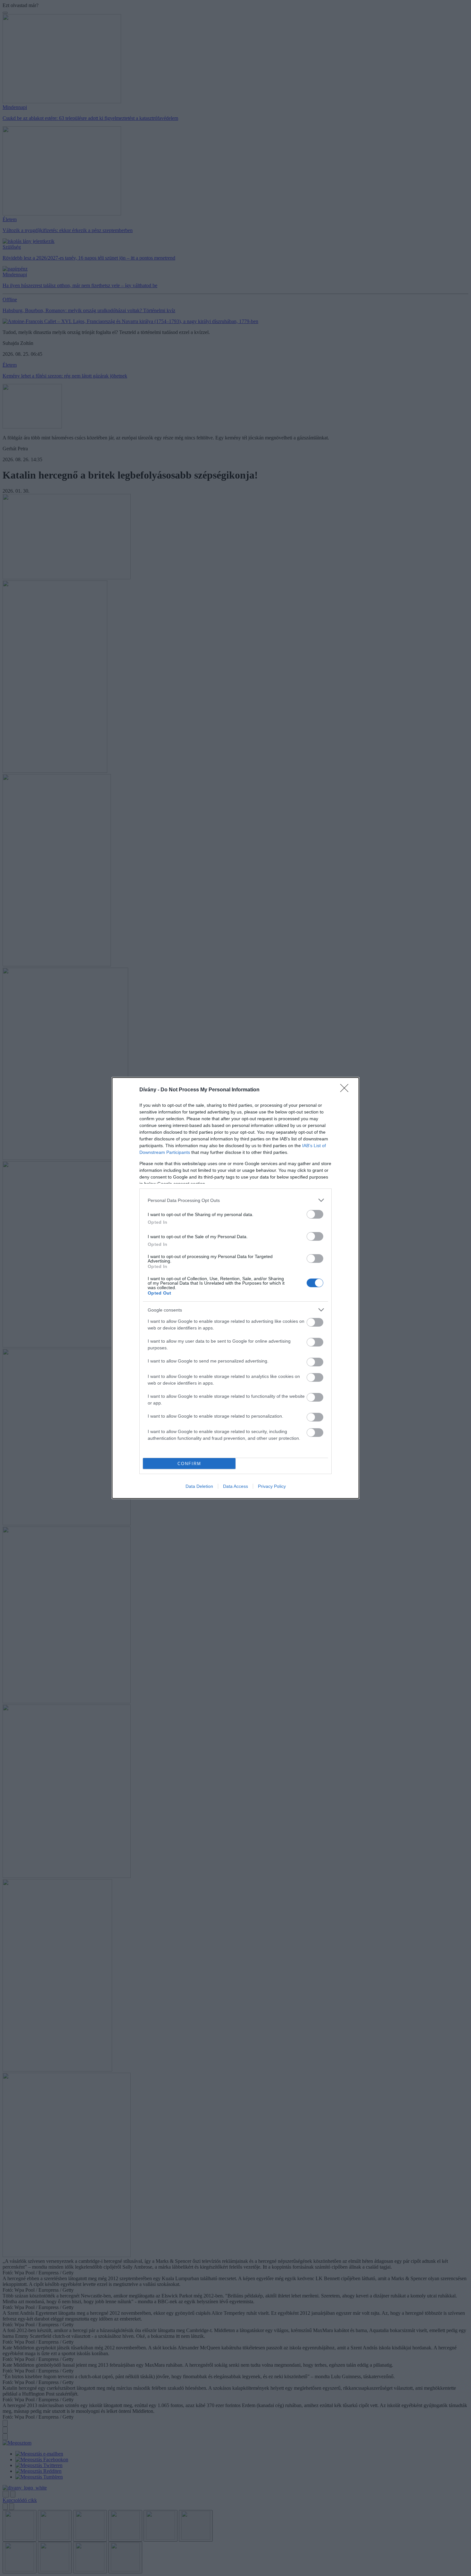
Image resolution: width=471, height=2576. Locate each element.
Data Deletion (199, 1486)
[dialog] (235, 1288)
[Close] (346, 1090)
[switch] (315, 1214)
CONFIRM (189, 1464)
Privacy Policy (272, 1486)
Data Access (235, 1486)
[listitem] (235, 1200)
